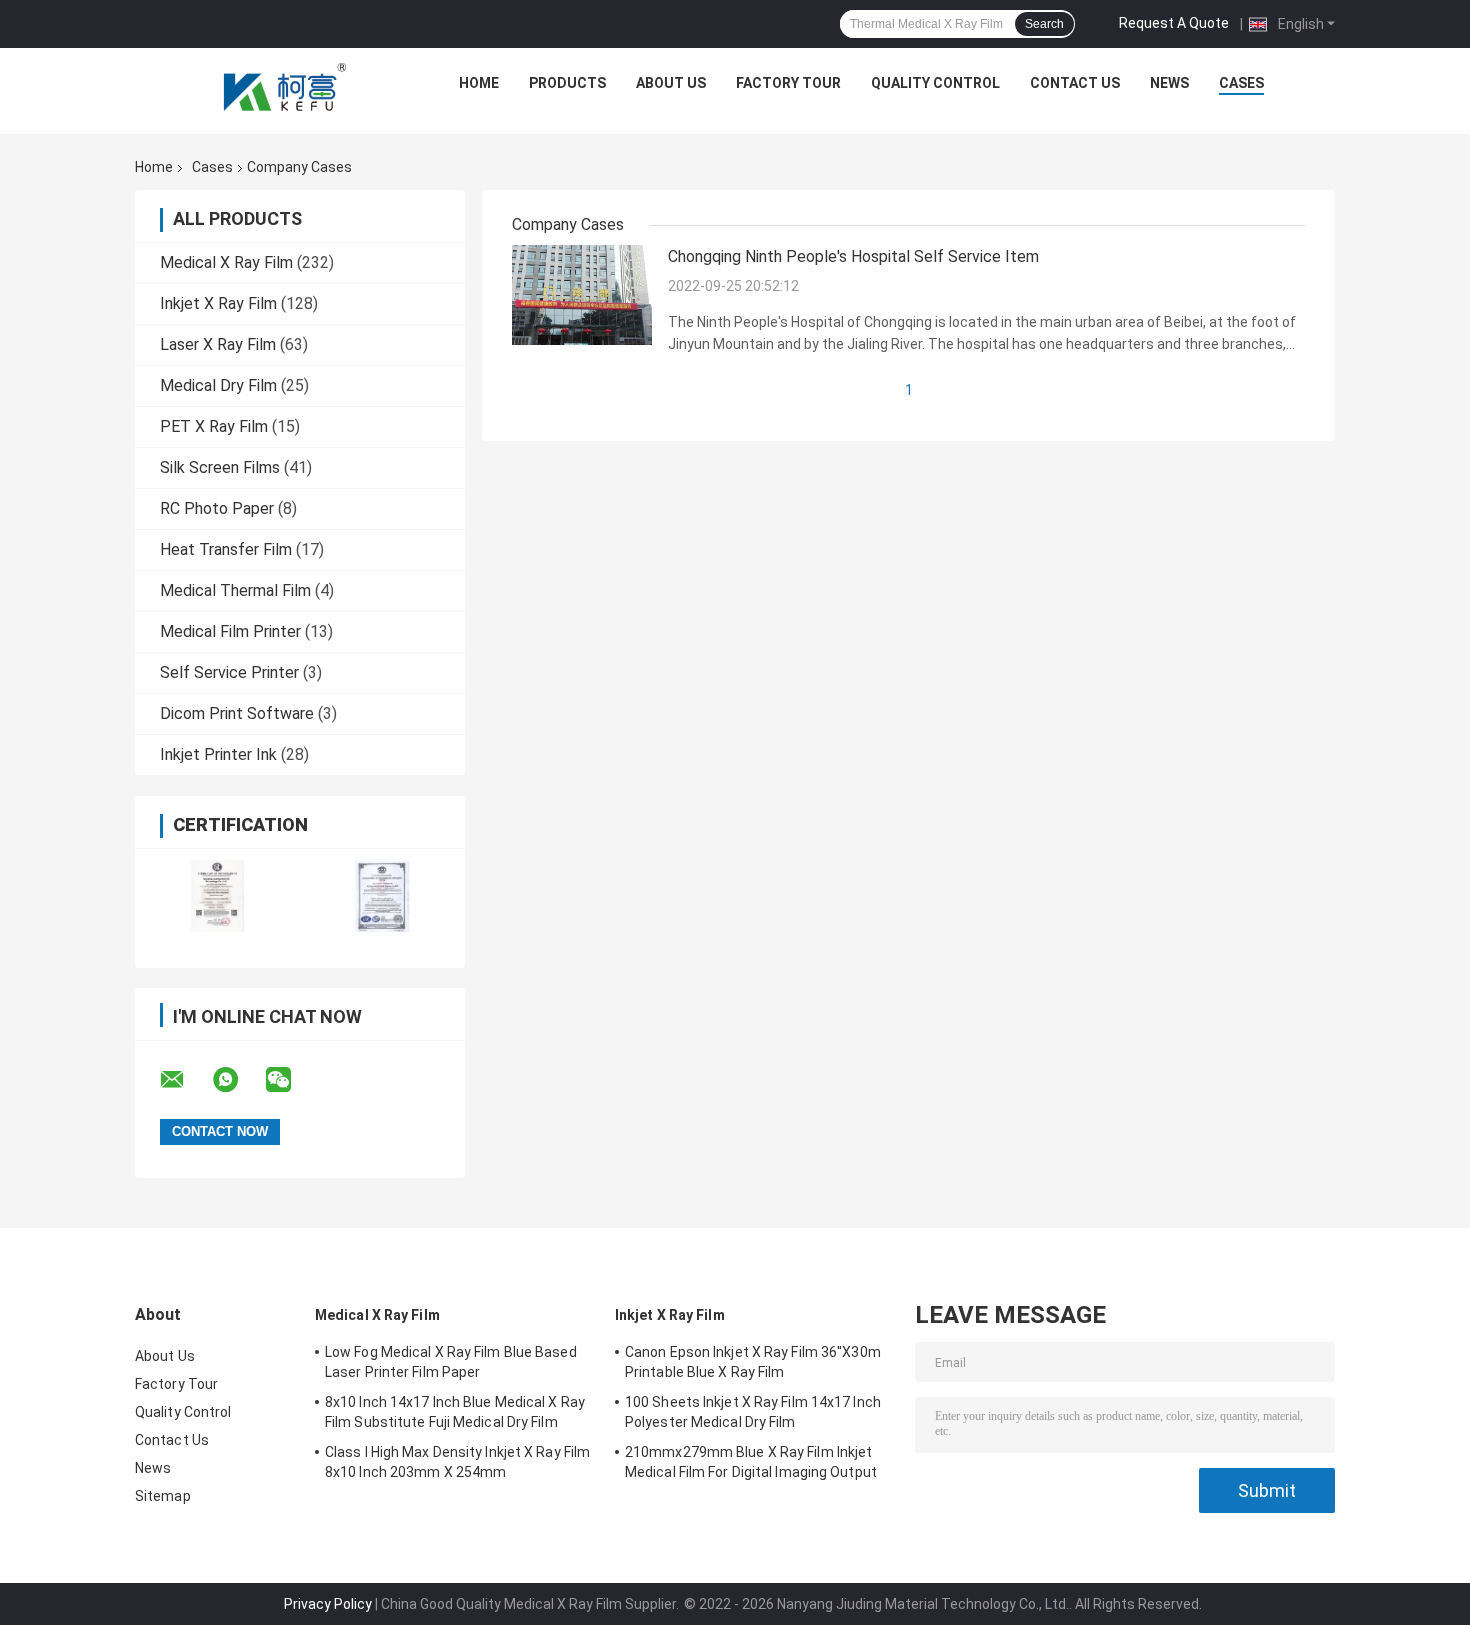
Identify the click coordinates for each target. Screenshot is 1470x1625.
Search (1044, 24)
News (1169, 83)
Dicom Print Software (237, 713)
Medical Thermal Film (235, 590)
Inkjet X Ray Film (218, 303)
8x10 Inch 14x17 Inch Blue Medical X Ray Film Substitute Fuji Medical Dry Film (455, 1412)
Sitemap (163, 1496)
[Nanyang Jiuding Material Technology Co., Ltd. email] (185, 1080)
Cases (1241, 83)
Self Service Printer (229, 672)
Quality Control (935, 83)
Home (479, 83)
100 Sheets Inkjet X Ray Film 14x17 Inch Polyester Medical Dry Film (753, 1412)
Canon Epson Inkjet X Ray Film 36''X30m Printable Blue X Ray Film (753, 1362)
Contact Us (1075, 83)
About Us (671, 83)
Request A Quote (1174, 23)
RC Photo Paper (217, 508)
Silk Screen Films (220, 467)
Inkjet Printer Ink (218, 754)
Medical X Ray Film (226, 262)
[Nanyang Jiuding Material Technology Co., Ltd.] (286, 88)
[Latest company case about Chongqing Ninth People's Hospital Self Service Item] (582, 294)
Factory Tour (788, 83)
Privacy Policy (328, 1604)
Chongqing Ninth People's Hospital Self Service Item (853, 256)
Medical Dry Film (218, 385)
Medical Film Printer (230, 631)
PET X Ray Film (214, 426)
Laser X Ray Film (218, 344)
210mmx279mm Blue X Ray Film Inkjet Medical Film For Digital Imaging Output (751, 1462)
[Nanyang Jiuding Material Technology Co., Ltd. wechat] (291, 1080)
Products (567, 83)
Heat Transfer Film (226, 549)
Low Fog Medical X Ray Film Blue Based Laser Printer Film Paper (451, 1362)
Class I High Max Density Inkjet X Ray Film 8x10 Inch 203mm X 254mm (457, 1462)
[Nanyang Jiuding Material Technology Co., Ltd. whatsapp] (238, 1080)
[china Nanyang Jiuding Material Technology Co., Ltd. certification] (217, 895)
